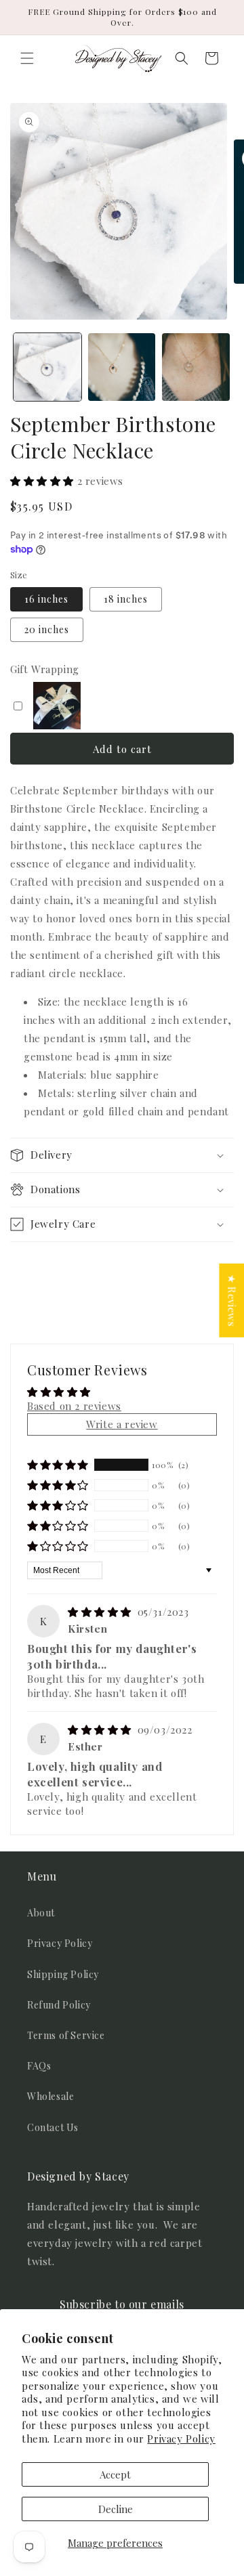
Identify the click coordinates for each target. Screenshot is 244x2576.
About (41, 1913)
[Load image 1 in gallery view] (47, 367)
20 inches (47, 629)
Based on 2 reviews (74, 1406)
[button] (27, 58)
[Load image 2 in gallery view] (122, 367)
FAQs (39, 2066)
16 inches (46, 599)
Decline (116, 2509)
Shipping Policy (63, 1974)
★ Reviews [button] (232, 1301)
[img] (101, 1612)
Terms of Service (66, 2035)
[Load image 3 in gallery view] (196, 367)
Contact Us (53, 2127)
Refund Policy (59, 2005)
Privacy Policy (181, 2439)
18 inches (126, 599)
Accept (115, 2474)
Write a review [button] (122, 1424)
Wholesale (50, 2096)
